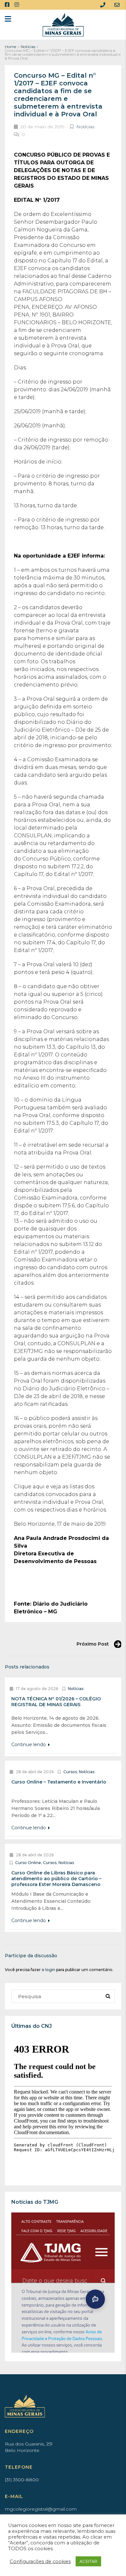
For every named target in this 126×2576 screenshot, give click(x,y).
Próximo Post (93, 1644)
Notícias (28, 47)
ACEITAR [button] (88, 2561)
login (50, 1970)
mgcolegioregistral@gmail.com (41, 2509)
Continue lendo (29, 1745)
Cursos (70, 1772)
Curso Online (28, 1863)
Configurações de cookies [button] (40, 2561)
